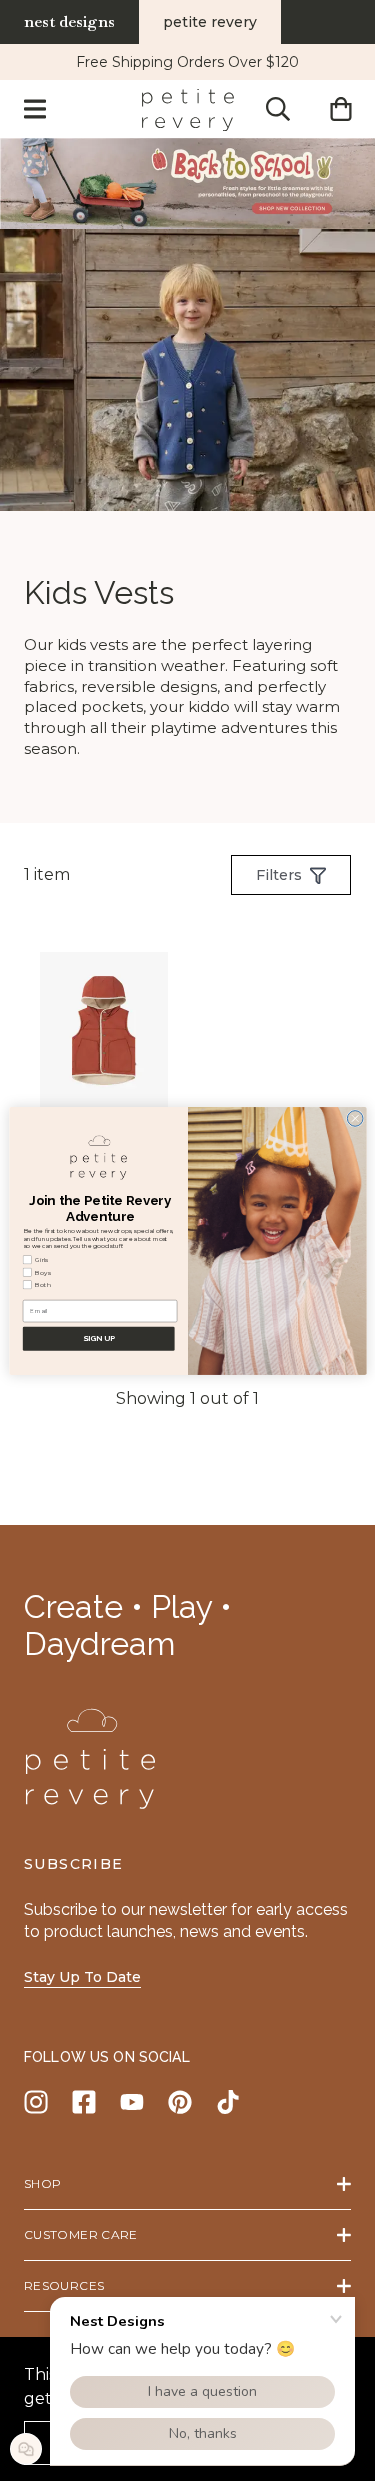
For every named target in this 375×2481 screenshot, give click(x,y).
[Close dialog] (355, 1118)
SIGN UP (98, 1337)
